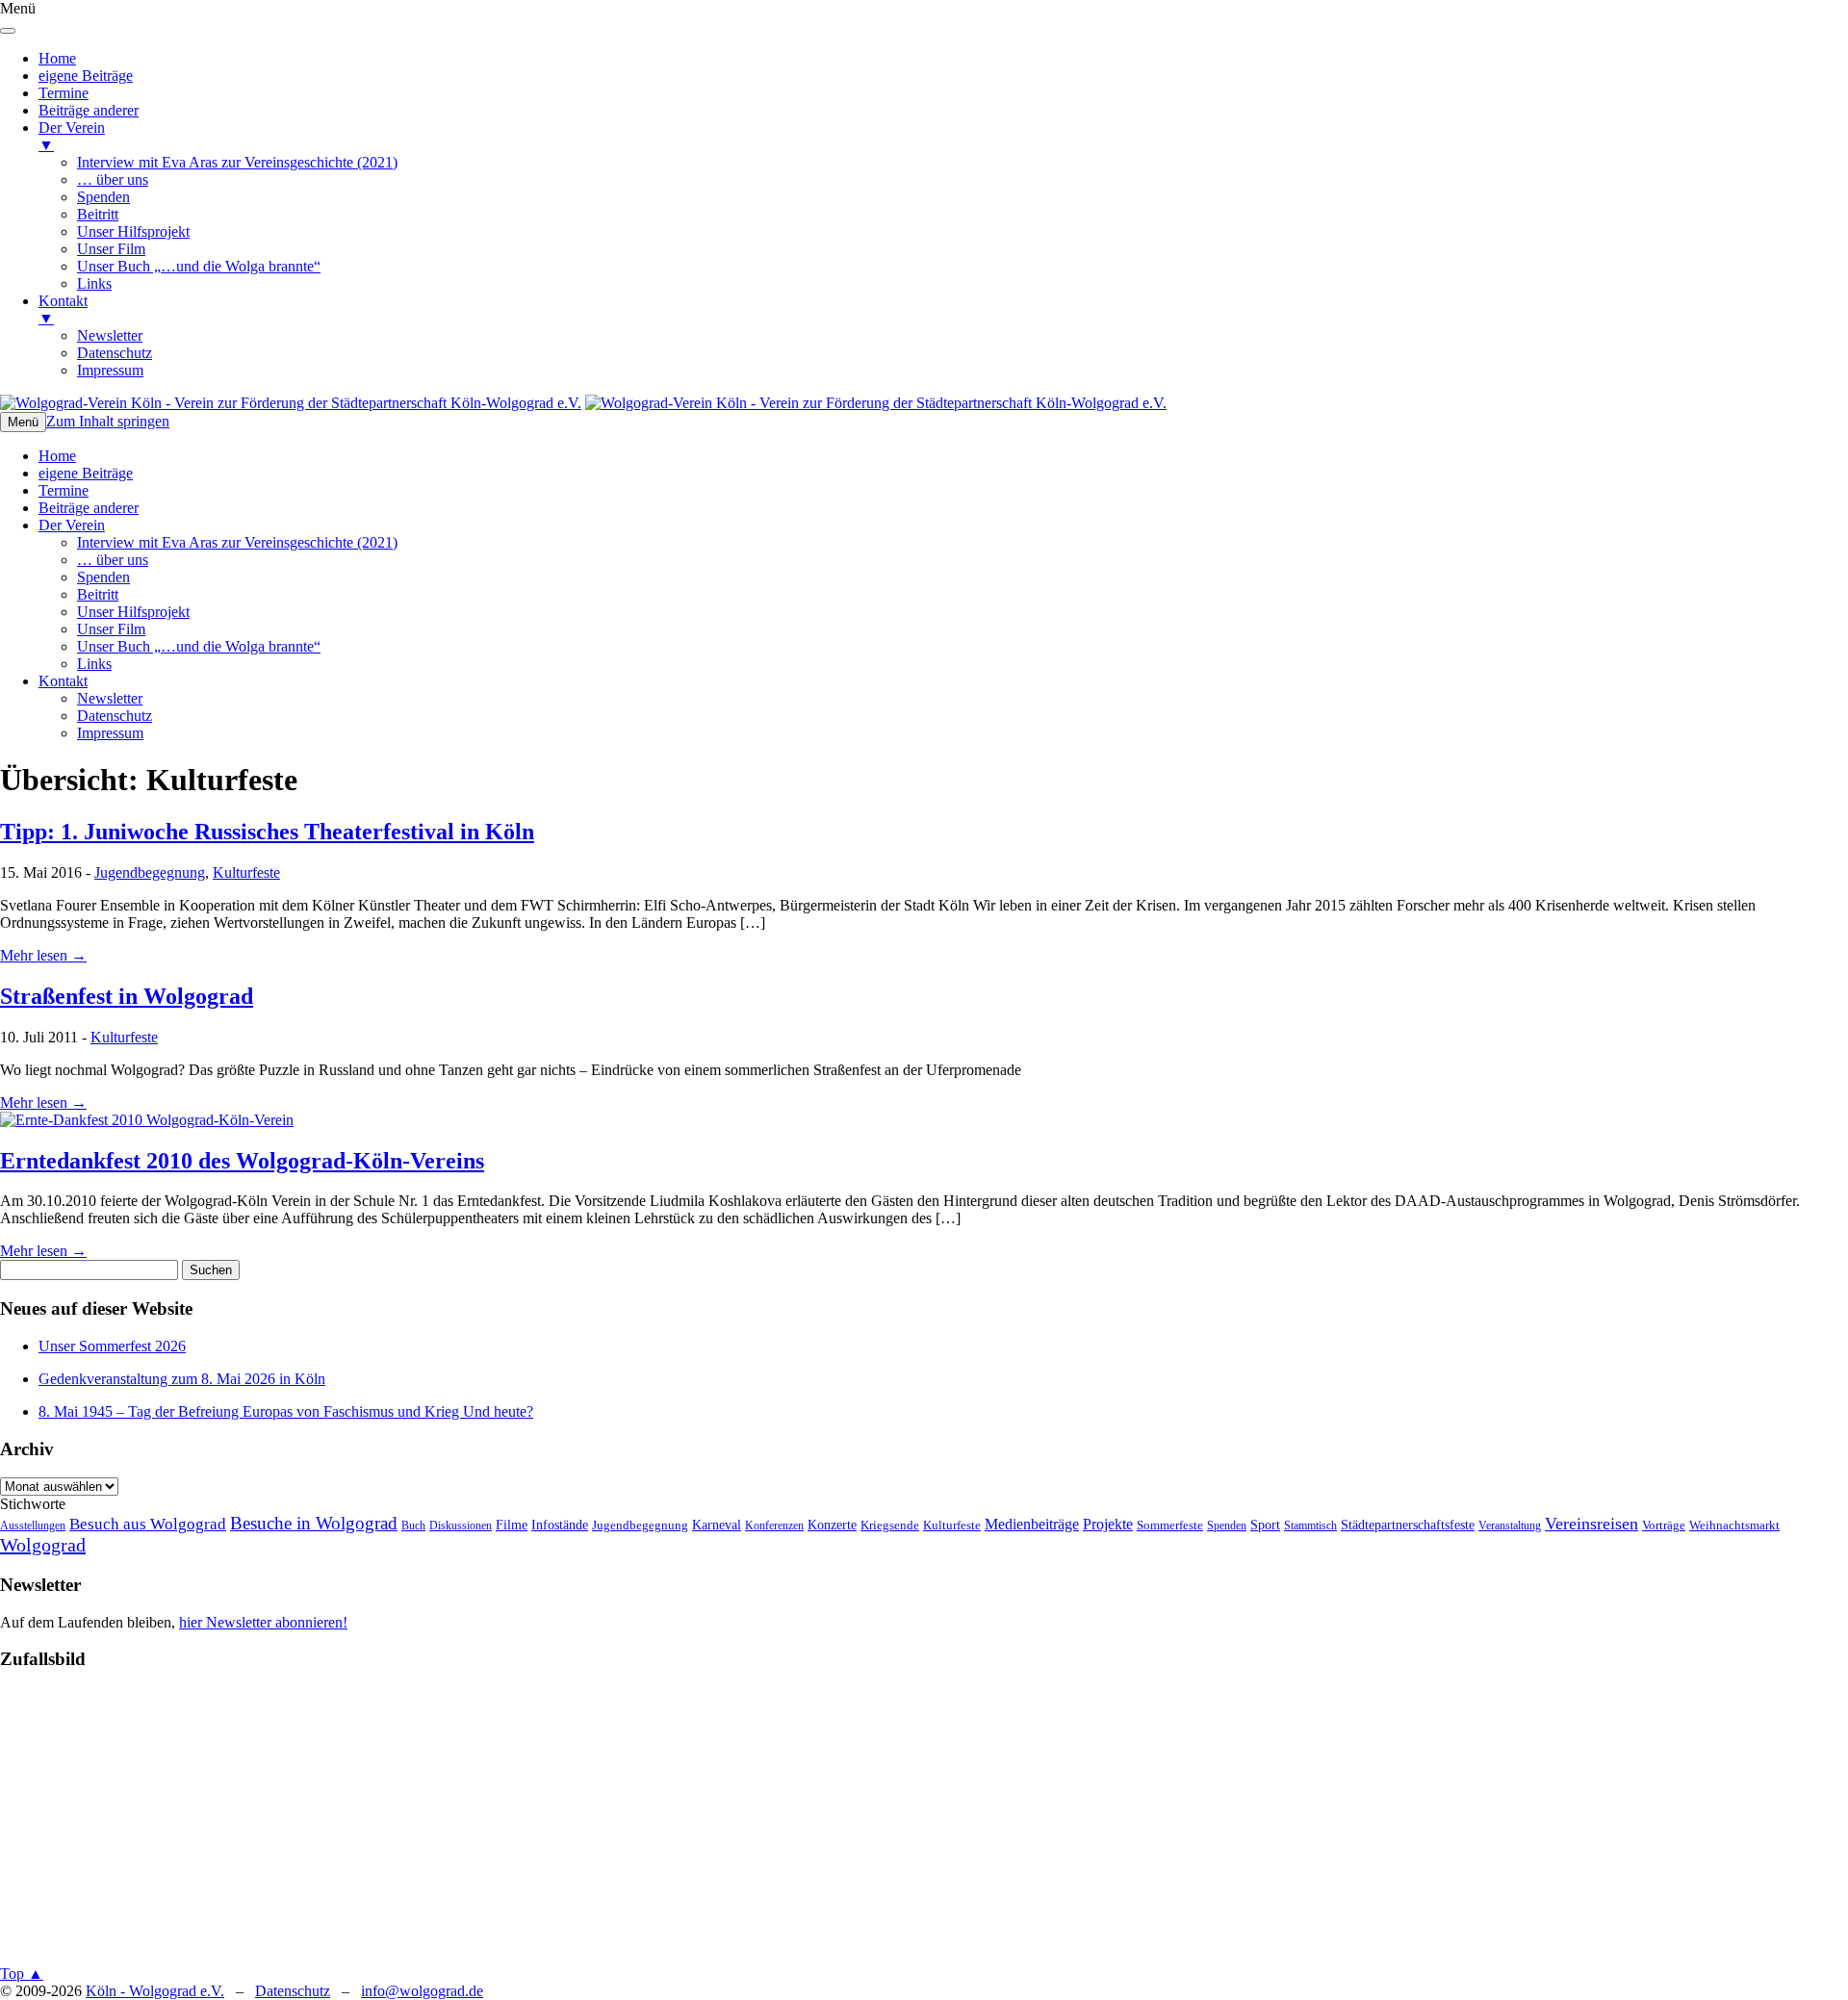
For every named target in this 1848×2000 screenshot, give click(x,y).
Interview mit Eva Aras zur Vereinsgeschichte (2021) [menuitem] (237, 162)
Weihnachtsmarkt (1734, 1526)
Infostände (560, 1525)
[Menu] (8, 31)
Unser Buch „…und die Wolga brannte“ (199, 646)
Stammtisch (1310, 1526)
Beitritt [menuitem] (98, 214)
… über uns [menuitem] (113, 179)
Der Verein (72, 525)
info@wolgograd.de (422, 1991)
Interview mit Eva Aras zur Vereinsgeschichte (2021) (237, 542)
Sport (1265, 1525)
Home (57, 456)
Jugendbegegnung (150, 872)
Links (94, 664)
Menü (23, 422)
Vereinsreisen (1591, 1524)
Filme (512, 1525)
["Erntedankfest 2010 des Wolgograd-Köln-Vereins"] (147, 1120)
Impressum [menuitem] (110, 370)
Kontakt (63, 681)
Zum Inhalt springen (108, 421)
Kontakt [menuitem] (63, 309)
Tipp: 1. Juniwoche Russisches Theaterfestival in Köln (267, 832)
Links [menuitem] (94, 283)
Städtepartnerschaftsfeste (1408, 1525)
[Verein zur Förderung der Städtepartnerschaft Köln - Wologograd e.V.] (291, 403)
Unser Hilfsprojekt (133, 612)
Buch (413, 1526)
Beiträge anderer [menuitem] (89, 110)
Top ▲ (22, 1974)
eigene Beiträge (86, 473)
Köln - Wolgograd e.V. (155, 1991)
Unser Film (111, 629)
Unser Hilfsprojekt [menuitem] (133, 231)
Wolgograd (43, 1545)
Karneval (717, 1525)
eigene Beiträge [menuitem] (86, 76)
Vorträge (1664, 1526)
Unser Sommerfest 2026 (112, 1346)
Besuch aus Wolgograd (148, 1524)
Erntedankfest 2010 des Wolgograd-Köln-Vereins (242, 1161)
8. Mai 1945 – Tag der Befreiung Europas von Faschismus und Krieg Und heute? (286, 1411)
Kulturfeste (246, 872)
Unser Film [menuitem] (111, 249)
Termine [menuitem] (64, 93)
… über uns (113, 560)
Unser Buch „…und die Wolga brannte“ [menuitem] (199, 266)
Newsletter (110, 698)
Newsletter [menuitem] (110, 335)
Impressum (110, 733)
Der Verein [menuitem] (72, 136)
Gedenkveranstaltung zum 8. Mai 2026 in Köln (182, 1379)
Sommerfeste (1170, 1526)
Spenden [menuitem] (103, 197)
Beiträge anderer (89, 508)
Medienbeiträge (1032, 1524)
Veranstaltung (1510, 1526)
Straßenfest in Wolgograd (127, 996)
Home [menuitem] (57, 58)
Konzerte (832, 1525)
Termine (64, 490)
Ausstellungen (33, 1526)
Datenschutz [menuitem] (115, 353)
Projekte (1108, 1524)
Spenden (103, 577)
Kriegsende (890, 1526)
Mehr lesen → (43, 955)
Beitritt (98, 594)
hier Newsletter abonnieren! (263, 1622)
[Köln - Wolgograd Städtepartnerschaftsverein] (876, 403)
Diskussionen (461, 1526)
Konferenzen (774, 1526)
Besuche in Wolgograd (314, 1523)
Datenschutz (115, 716)
